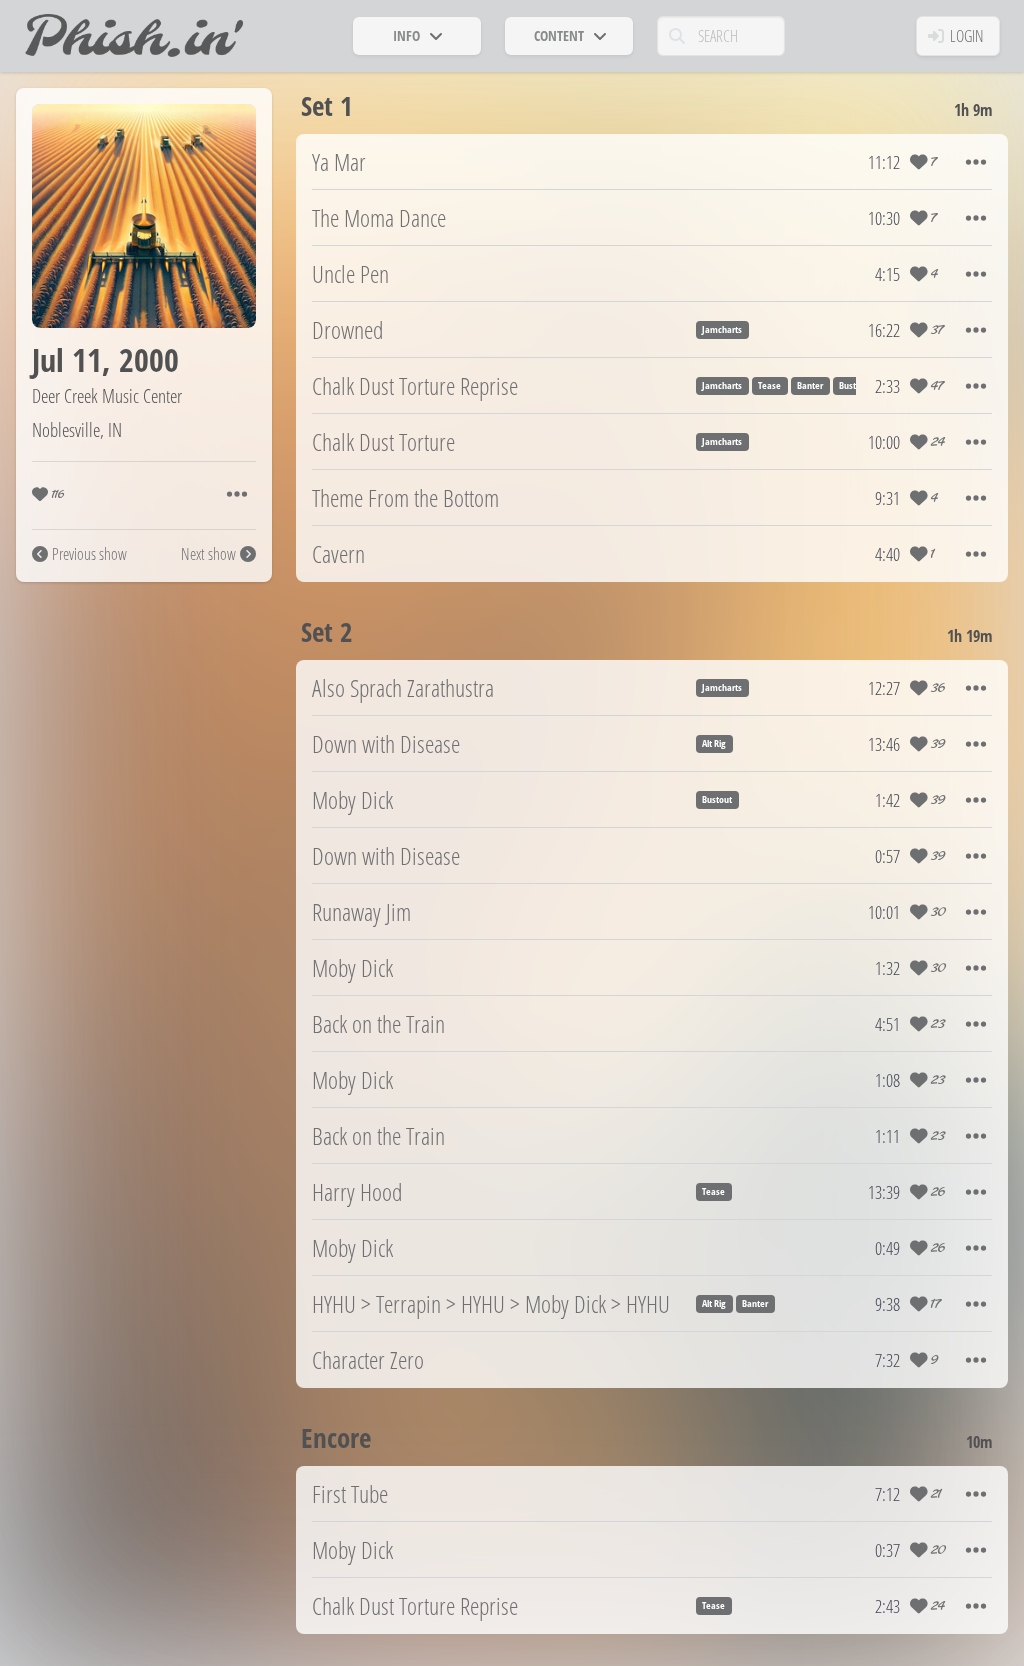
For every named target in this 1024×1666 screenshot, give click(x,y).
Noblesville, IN (77, 429)
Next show (208, 554)
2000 (149, 359)
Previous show (89, 554)
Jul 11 (67, 359)
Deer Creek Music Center (107, 395)
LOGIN (967, 36)
